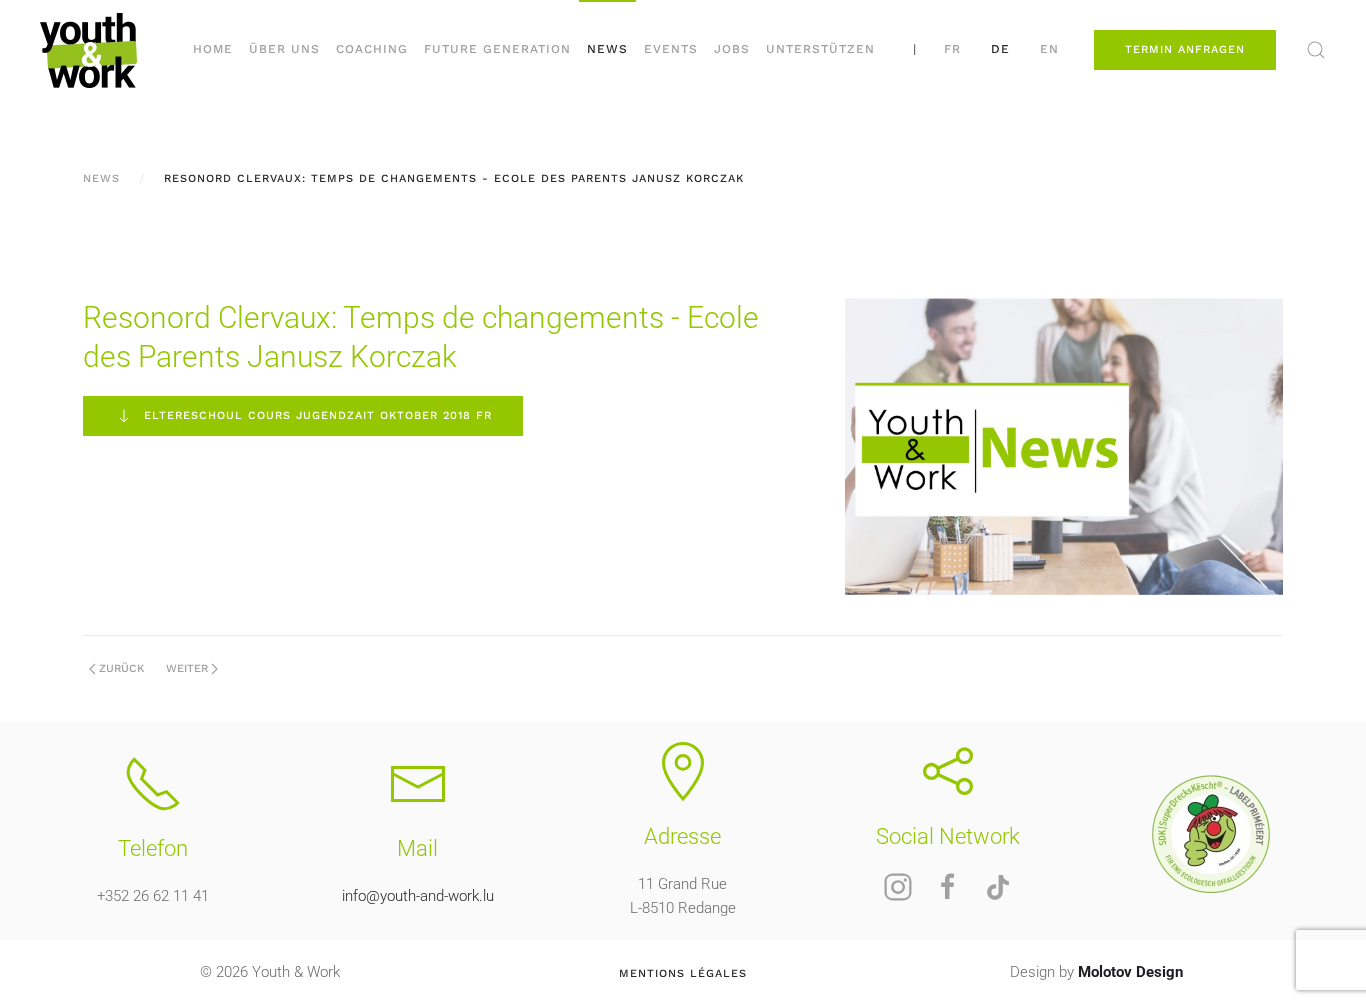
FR (952, 49)
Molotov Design (1130, 972)
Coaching (372, 49)
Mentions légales (683, 973)
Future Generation (497, 49)
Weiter (187, 668)
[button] (1316, 50)
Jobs (732, 49)
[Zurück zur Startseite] (88, 50)
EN (1049, 49)
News (607, 49)
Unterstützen (820, 49)
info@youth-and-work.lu (418, 896)
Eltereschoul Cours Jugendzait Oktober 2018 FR (318, 415)
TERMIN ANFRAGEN (1185, 49)
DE (1000, 49)
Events (671, 49)
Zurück (121, 668)
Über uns (284, 49)
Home (213, 49)
